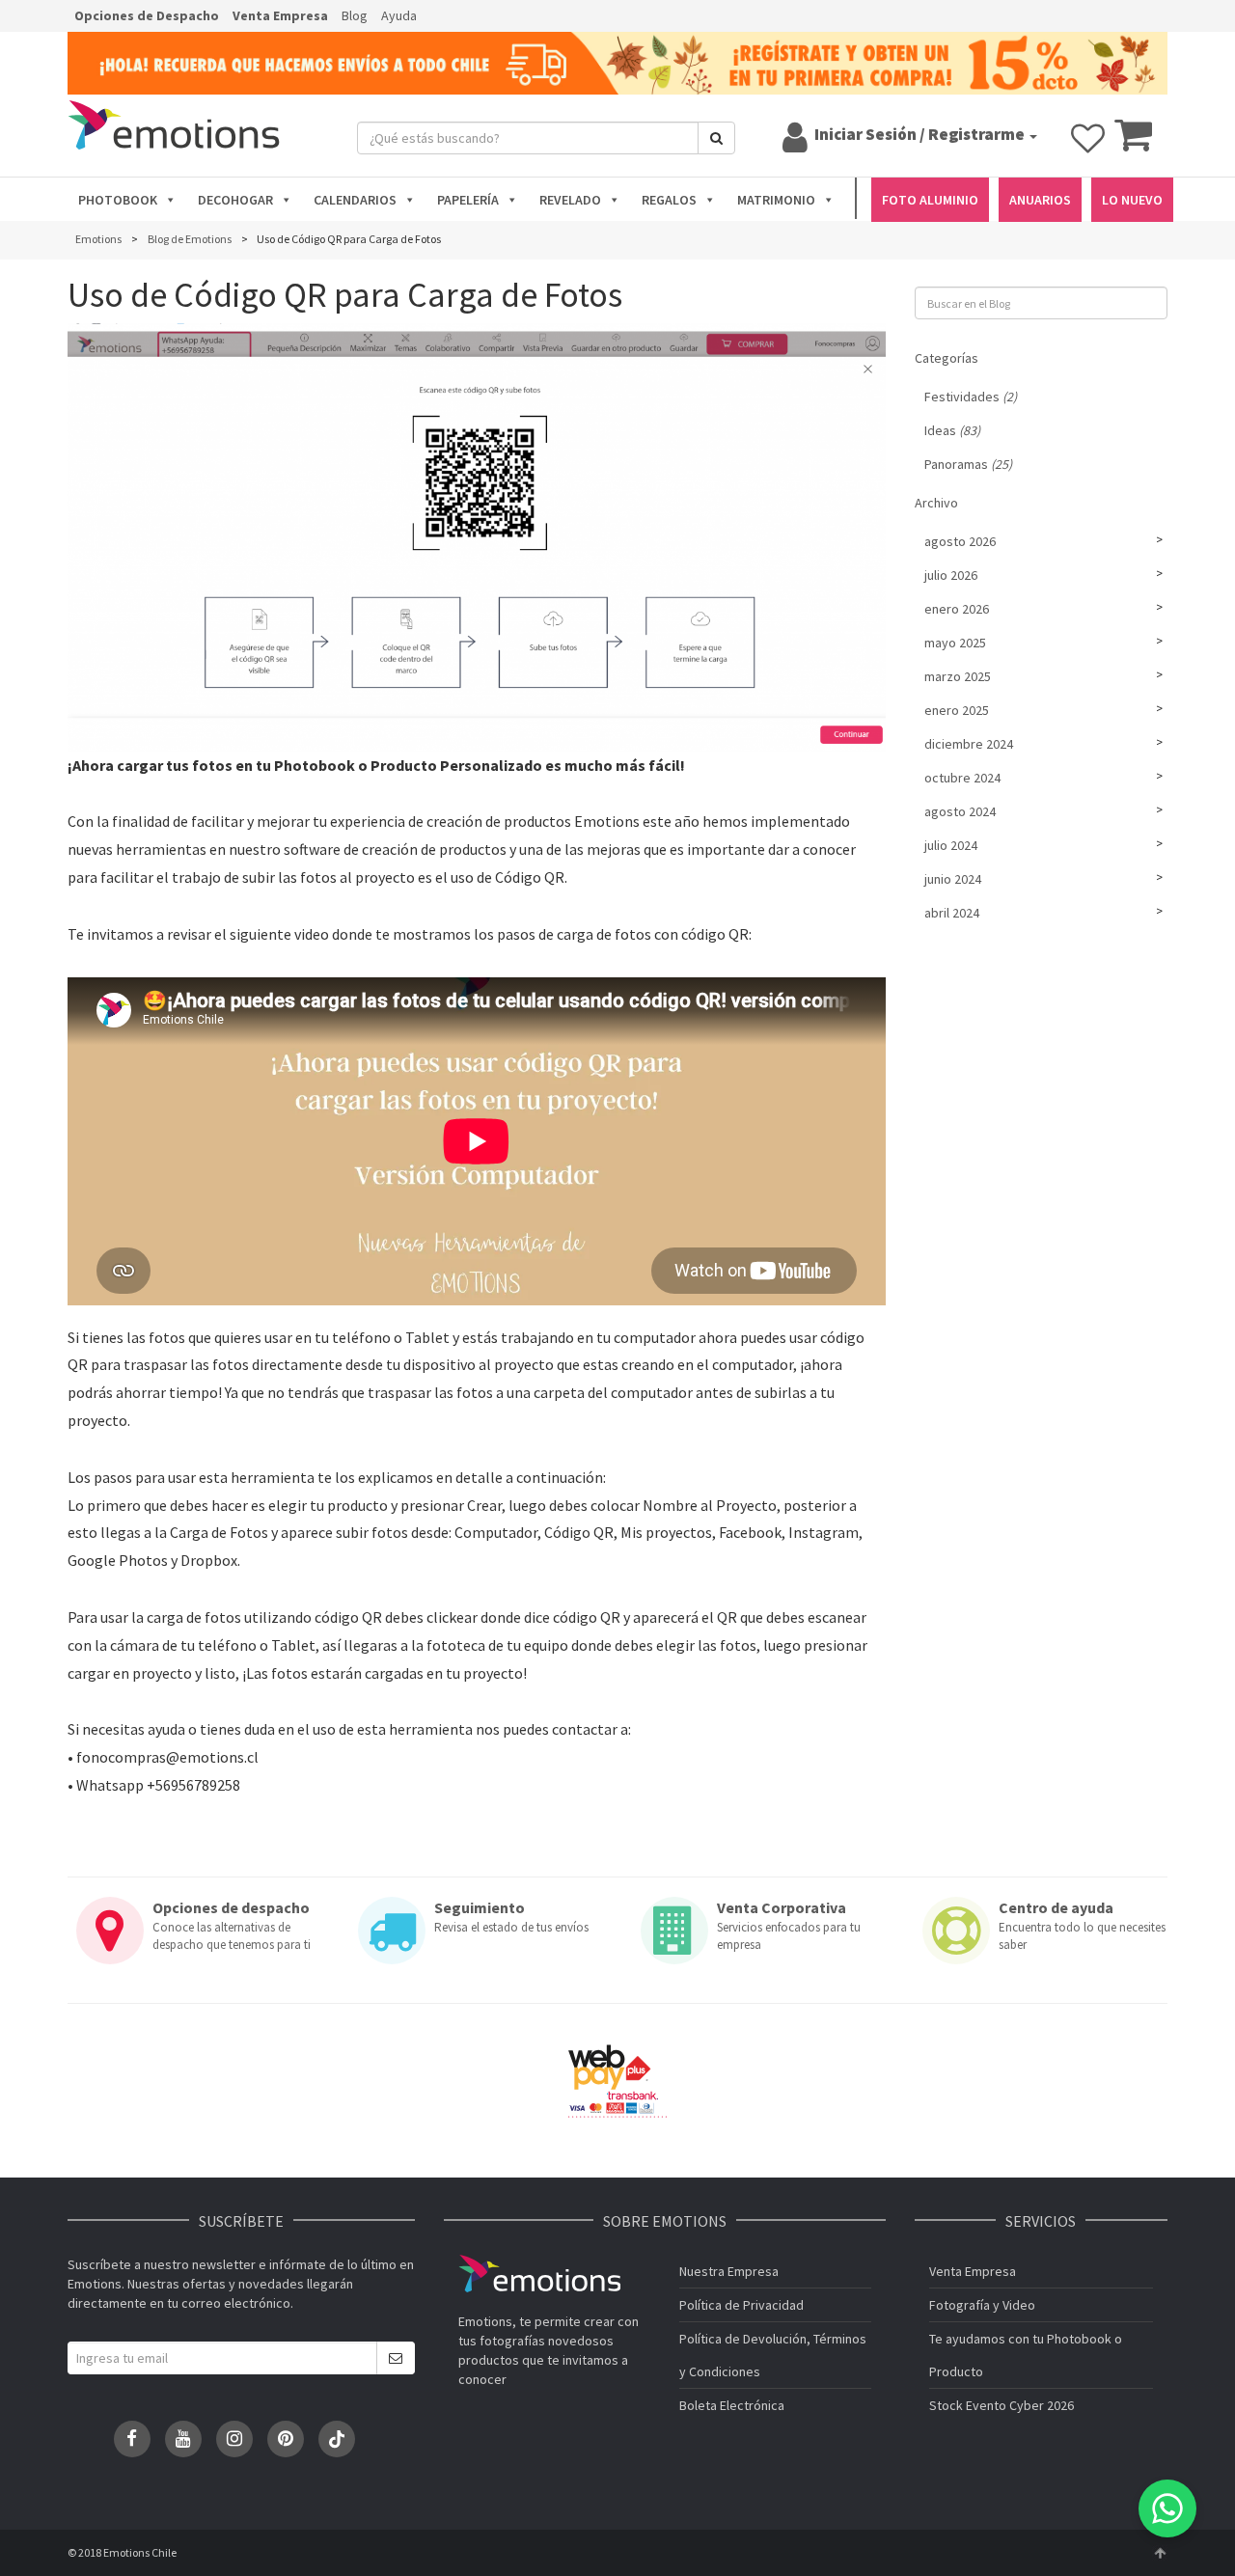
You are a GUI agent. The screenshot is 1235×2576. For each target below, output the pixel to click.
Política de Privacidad (741, 2305)
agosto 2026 (960, 541)
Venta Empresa (280, 15)
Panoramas (968, 464)
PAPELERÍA (468, 200)
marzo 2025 (958, 676)
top (1160, 2553)
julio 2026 (951, 575)
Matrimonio (776, 200)
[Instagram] (234, 2439)
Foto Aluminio (930, 200)
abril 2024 (952, 913)
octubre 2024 (962, 778)
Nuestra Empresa (729, 2271)
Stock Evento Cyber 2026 (1002, 2405)
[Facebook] (132, 2439)
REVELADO (570, 200)
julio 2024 (951, 845)
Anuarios (1040, 200)
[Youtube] (183, 2439)
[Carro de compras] (1133, 144)
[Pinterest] (286, 2439)
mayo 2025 (955, 643)
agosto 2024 (960, 811)
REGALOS (669, 200)
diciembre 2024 (969, 744)
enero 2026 (957, 609)
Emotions (539, 2274)
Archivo (936, 503)
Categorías (947, 358)
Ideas (952, 430)
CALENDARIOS (355, 200)
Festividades (971, 397)
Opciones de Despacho (147, 15)
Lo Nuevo (1132, 200)
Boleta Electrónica (732, 2405)
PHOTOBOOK (118, 200)
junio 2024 (953, 879)
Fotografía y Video (982, 2305)
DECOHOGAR (235, 200)
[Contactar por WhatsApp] (1167, 2508)
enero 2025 (957, 710)
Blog (355, 15)
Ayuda (399, 15)
